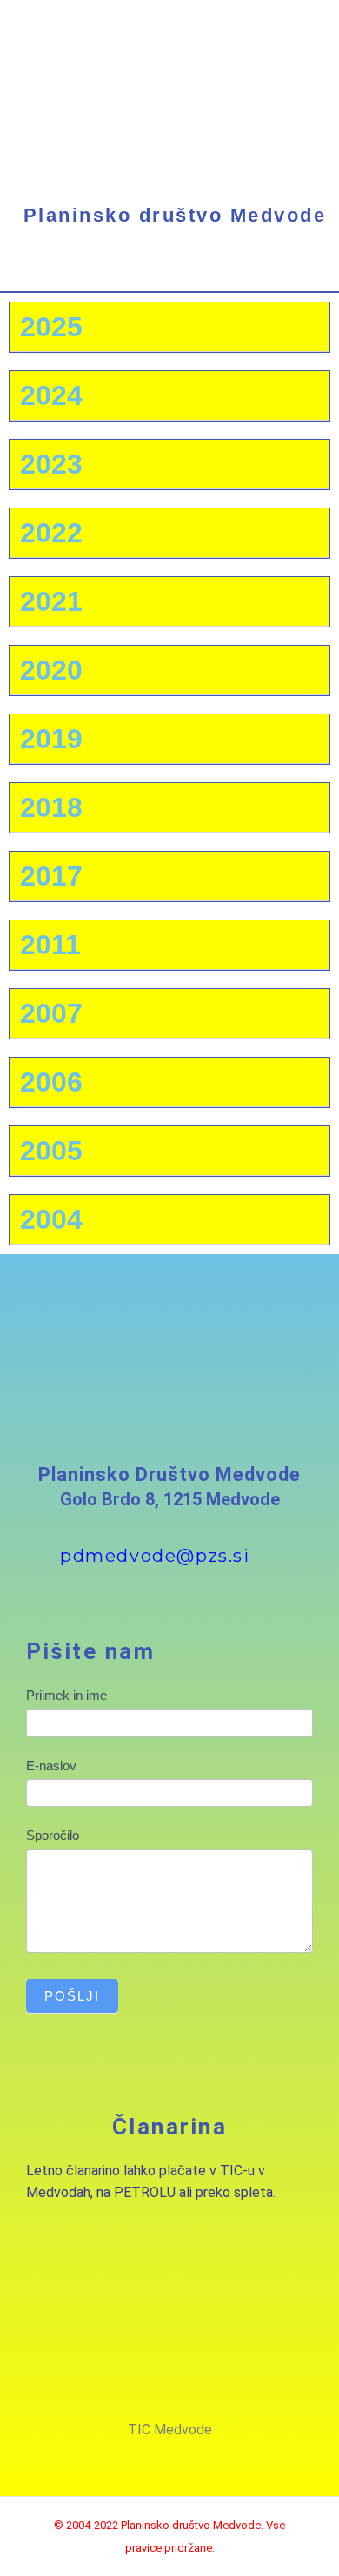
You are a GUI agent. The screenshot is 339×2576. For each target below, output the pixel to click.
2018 (51, 807)
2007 (51, 1013)
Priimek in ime (66, 1695)
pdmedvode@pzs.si (155, 1556)
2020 (51, 670)
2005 (51, 1151)
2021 (51, 601)
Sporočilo (53, 1835)
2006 (51, 1082)
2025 (51, 327)
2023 (51, 464)
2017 (51, 876)
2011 (50, 945)
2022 (51, 533)
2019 (51, 739)
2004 (51, 1219)
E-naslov (51, 1766)
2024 (51, 395)
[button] (169, 275)
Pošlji (72, 1996)
